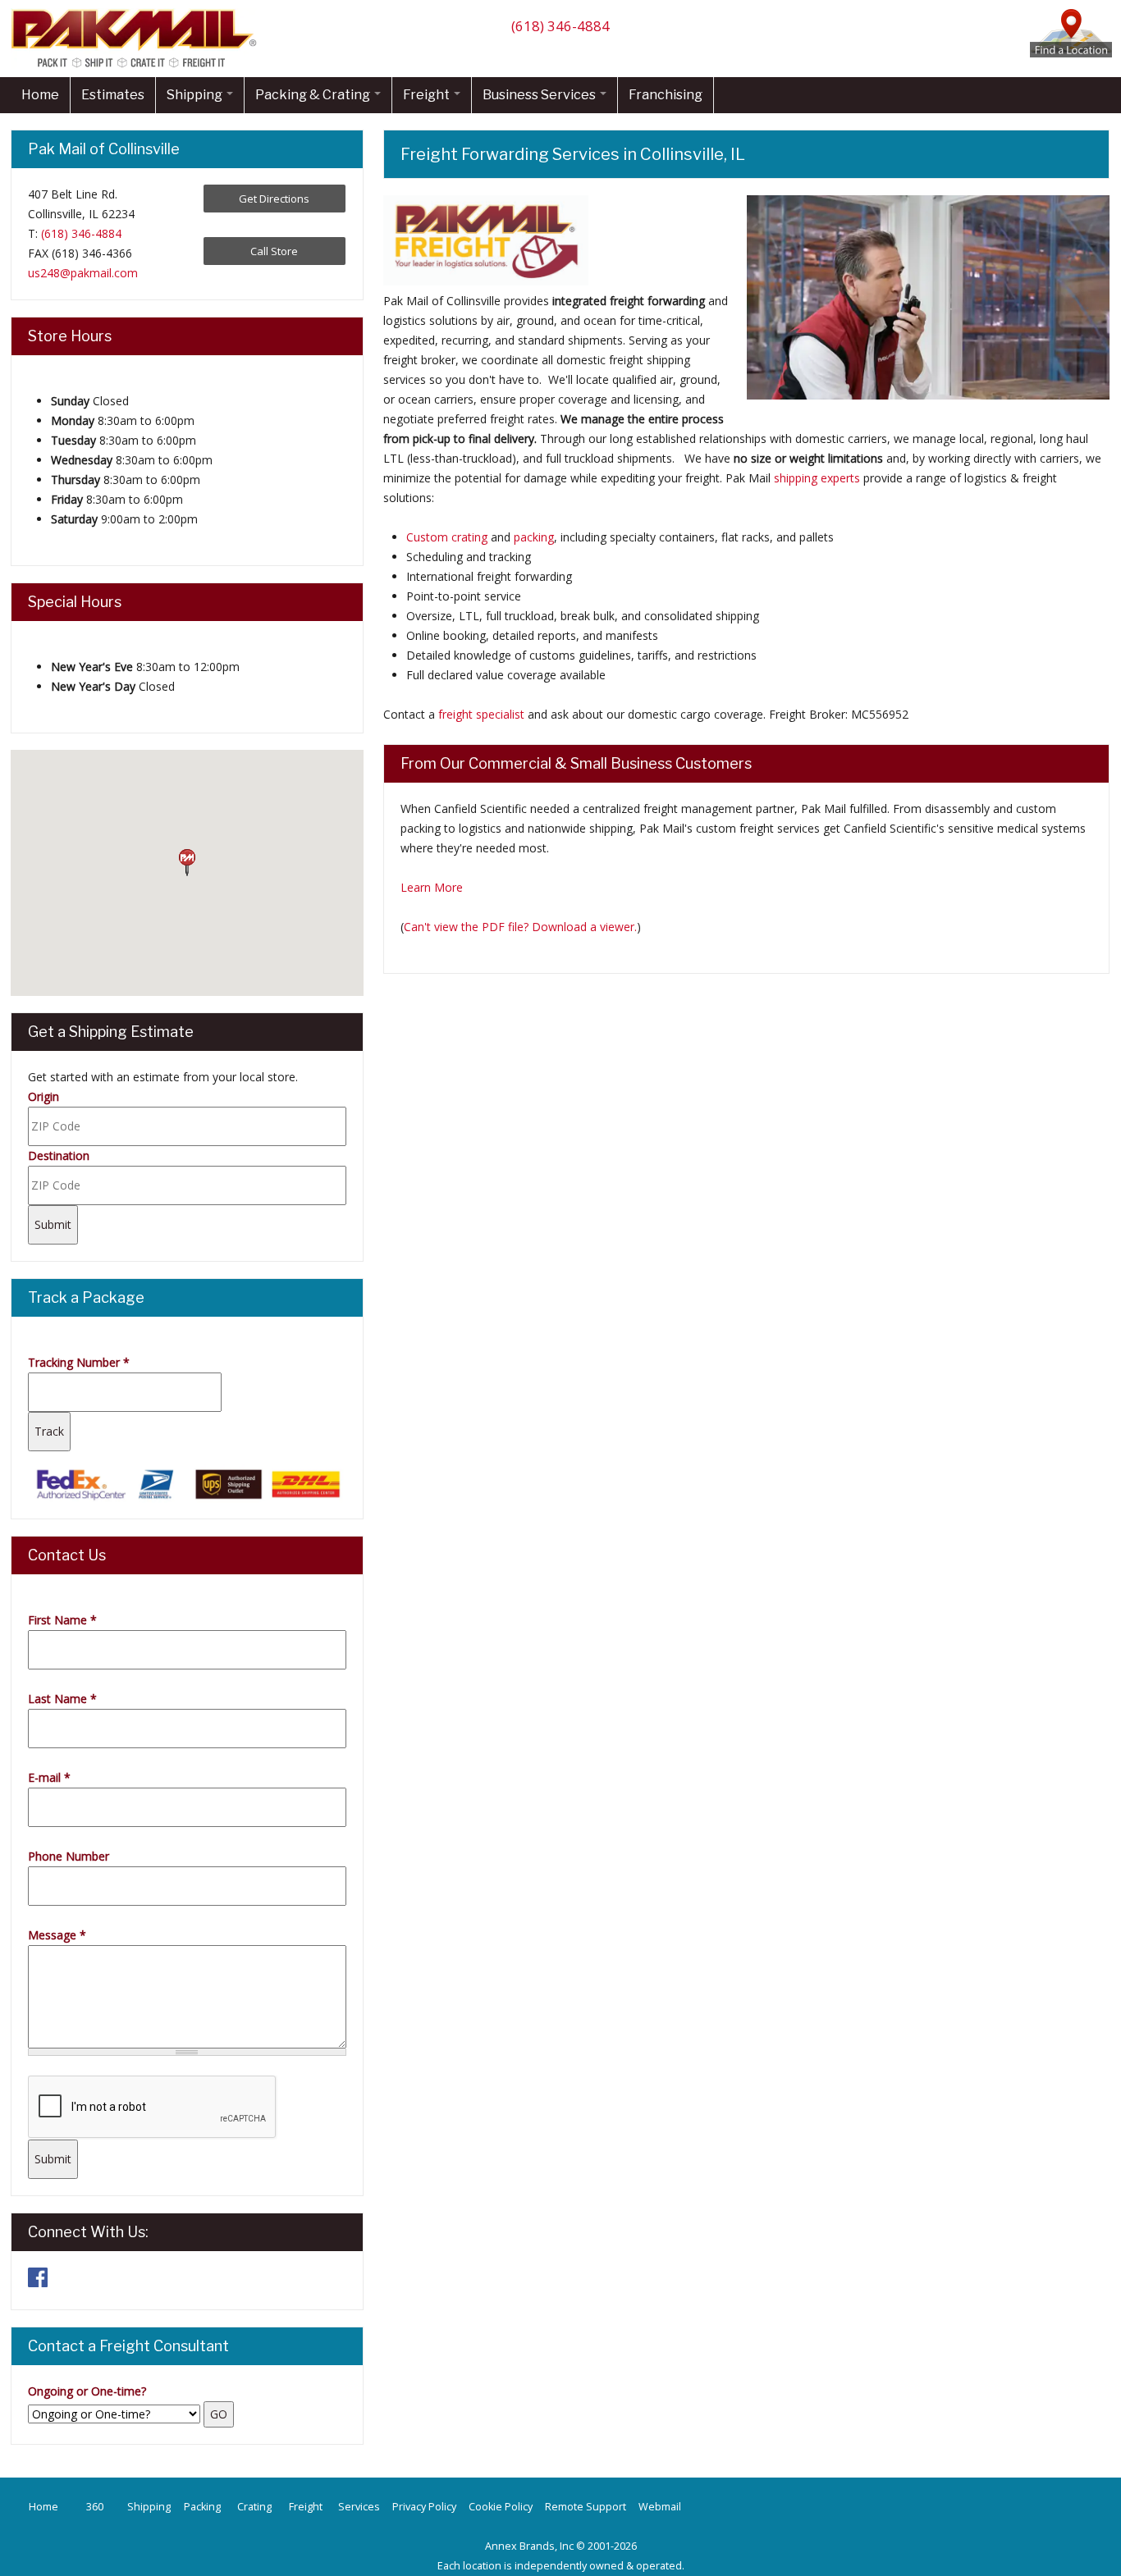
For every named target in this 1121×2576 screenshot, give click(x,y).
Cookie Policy (501, 2507)
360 (95, 2507)
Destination (59, 1156)
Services (359, 2507)
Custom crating (447, 537)
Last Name (62, 1699)
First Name (62, 1620)
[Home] (138, 67)
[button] (187, 863)
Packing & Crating (314, 95)
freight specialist (481, 714)
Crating (254, 2507)
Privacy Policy (424, 2507)
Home (40, 95)
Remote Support (586, 2507)
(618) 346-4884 (560, 26)
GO (219, 2414)
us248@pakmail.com (83, 273)
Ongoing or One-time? (87, 2391)
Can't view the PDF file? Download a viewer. (520, 927)
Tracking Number (79, 1362)
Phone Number (69, 1856)
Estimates (113, 95)
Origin (43, 1096)
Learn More (432, 887)
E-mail (49, 1777)
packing (534, 537)
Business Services (540, 95)
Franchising (666, 95)
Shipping (196, 95)
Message (57, 1935)
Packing (202, 2507)
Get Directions (274, 199)
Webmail (660, 2507)
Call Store (274, 251)
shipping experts (817, 478)
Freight (428, 95)
